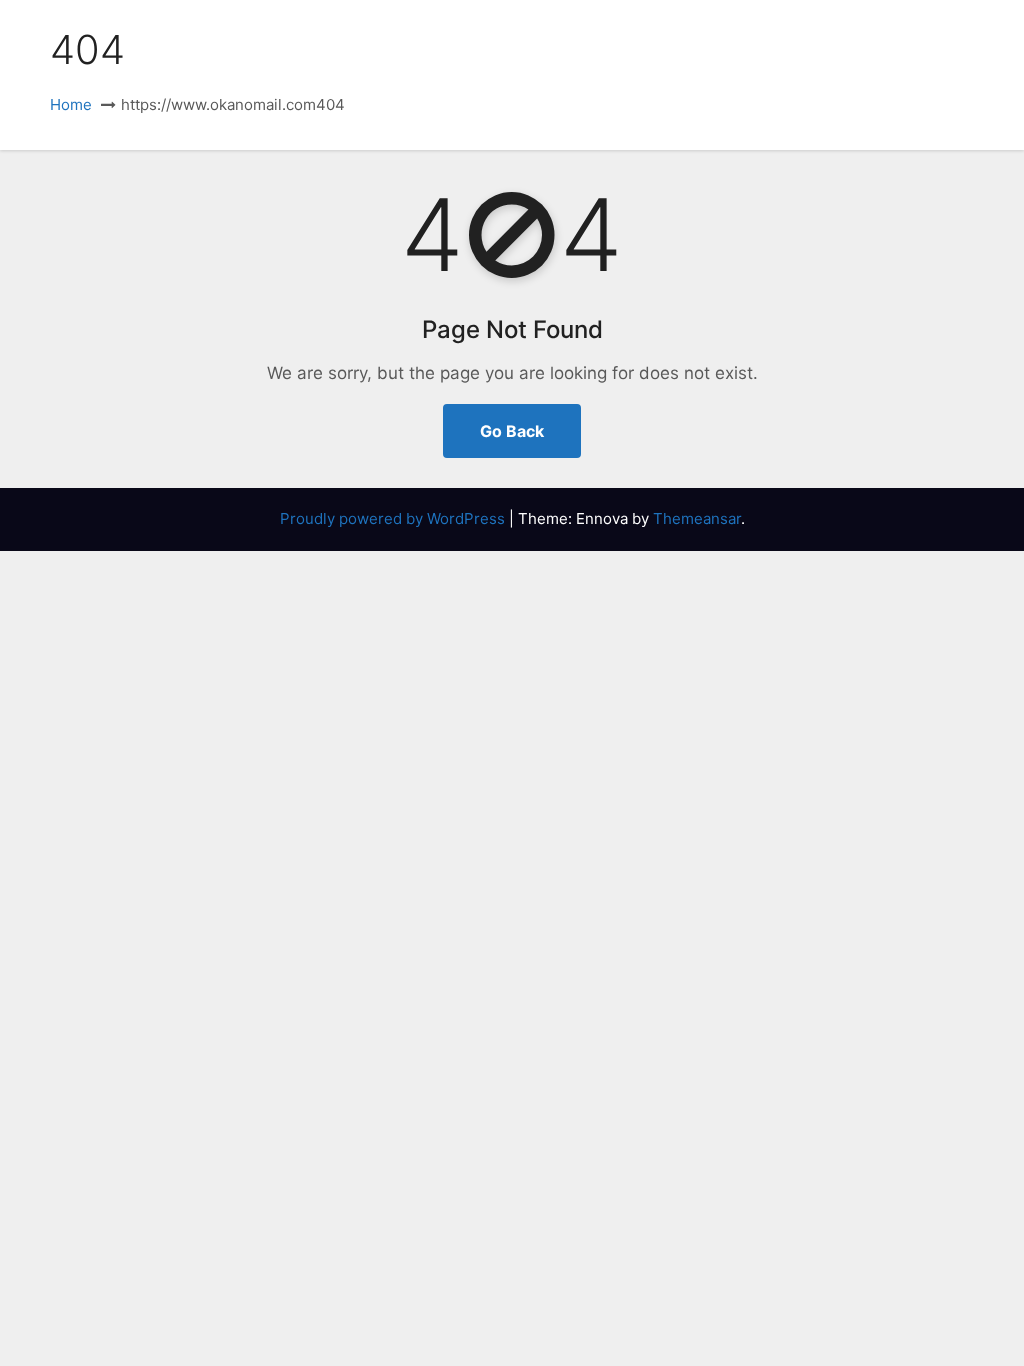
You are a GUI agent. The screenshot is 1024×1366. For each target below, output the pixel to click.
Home (71, 104)
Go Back (512, 431)
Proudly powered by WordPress (394, 518)
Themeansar (697, 518)
